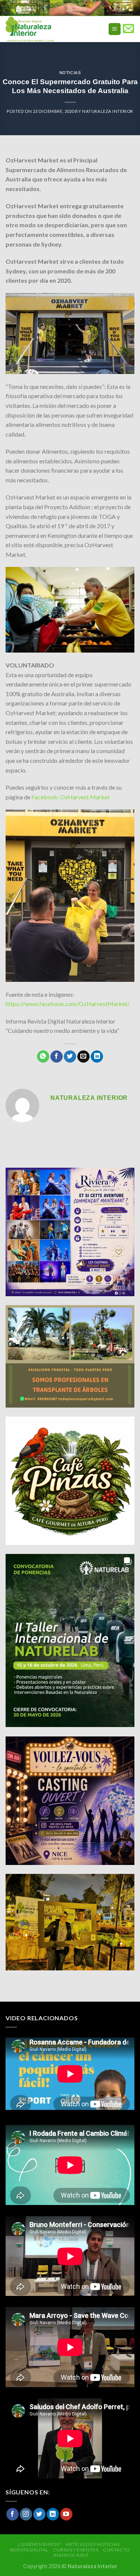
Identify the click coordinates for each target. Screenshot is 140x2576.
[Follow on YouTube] (66, 2514)
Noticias (70, 73)
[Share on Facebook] (57, 1057)
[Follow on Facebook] (13, 2514)
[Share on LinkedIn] (97, 1057)
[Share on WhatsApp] (43, 1057)
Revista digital (29, 2550)
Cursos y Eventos (76, 2550)
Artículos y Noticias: (93, 2544)
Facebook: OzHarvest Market (71, 797)
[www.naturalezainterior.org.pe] (46, 29)
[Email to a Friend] (83, 1057)
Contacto (116, 2550)
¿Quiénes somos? (39, 2544)
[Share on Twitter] (70, 1057)
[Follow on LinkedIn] (53, 2514)
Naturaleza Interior (108, 111)
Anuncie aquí (71, 2555)
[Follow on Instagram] (26, 2514)
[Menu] (115, 29)
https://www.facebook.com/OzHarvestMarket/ (68, 1004)
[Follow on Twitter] (39, 2514)
